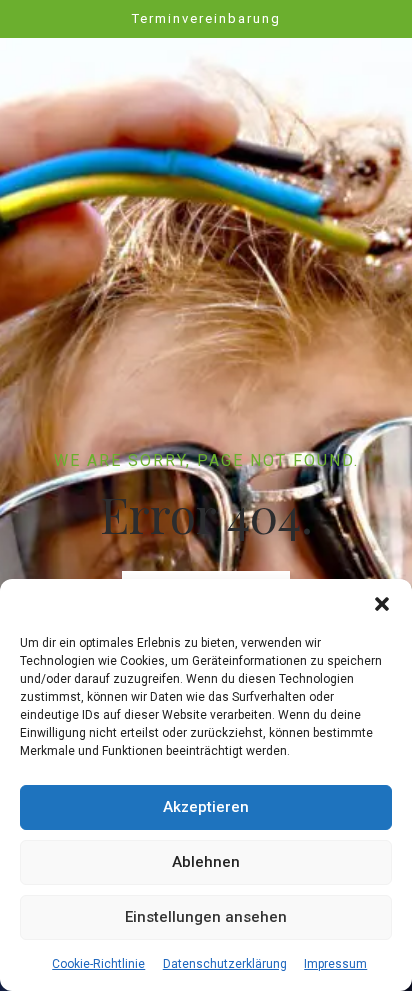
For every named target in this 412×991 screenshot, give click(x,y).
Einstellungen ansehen (206, 917)
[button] (382, 604)
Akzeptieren (206, 807)
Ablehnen (206, 862)
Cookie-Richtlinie (98, 964)
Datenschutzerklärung (225, 964)
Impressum (335, 964)
